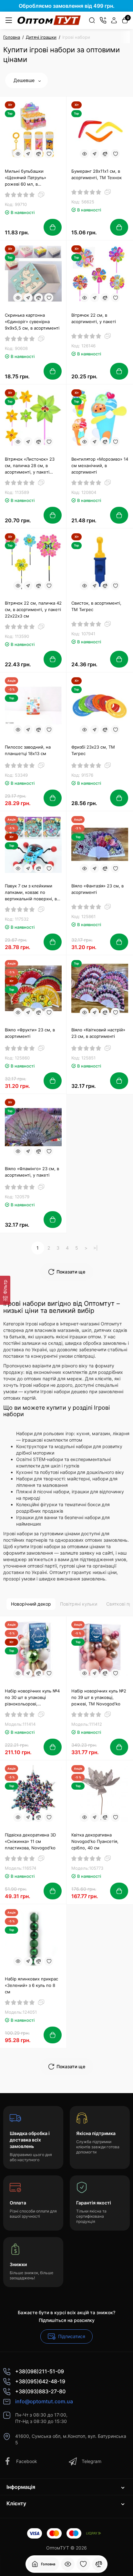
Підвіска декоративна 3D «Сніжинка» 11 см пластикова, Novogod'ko (30, 1841)
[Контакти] (103, 20)
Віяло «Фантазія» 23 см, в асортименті (97, 889)
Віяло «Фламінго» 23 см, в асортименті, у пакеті (32, 1172)
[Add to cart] (53, 227)
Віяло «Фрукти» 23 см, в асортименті (30, 1033)
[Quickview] (18, 154)
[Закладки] (83, 2564)
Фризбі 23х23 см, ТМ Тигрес (93, 750)
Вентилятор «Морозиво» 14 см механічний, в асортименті (100, 465)
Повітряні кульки (79, 1604)
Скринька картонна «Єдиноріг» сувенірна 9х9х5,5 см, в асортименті (32, 322)
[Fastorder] (28, 154)
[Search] (92, 20)
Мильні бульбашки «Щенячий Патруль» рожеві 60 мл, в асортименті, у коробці (29, 178)
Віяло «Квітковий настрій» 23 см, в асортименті (98, 1033)
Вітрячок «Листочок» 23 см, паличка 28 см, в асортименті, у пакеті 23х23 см (30, 466)
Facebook (27, 2461)
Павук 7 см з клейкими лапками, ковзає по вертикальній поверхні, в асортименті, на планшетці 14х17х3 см (33, 893)
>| (96, 1248)
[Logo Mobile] (49, 20)
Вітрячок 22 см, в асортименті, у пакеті (94, 318)
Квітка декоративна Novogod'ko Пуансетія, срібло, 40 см (95, 1841)
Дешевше (25, 80)
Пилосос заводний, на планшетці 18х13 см (28, 750)
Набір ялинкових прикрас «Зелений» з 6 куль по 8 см (31, 1985)
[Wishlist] (49, 154)
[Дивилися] (68, 2564)
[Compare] (38, 154)
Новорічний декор (31, 1604)
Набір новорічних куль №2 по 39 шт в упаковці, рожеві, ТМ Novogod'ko (99, 1697)
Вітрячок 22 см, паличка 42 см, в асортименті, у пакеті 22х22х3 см (33, 609)
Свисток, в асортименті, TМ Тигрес (96, 606)
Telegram (92, 2461)
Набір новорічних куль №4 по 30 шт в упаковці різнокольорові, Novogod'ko (32, 1698)
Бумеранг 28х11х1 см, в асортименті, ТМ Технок (97, 174)
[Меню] (9, 20)
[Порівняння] (99, 2564)
